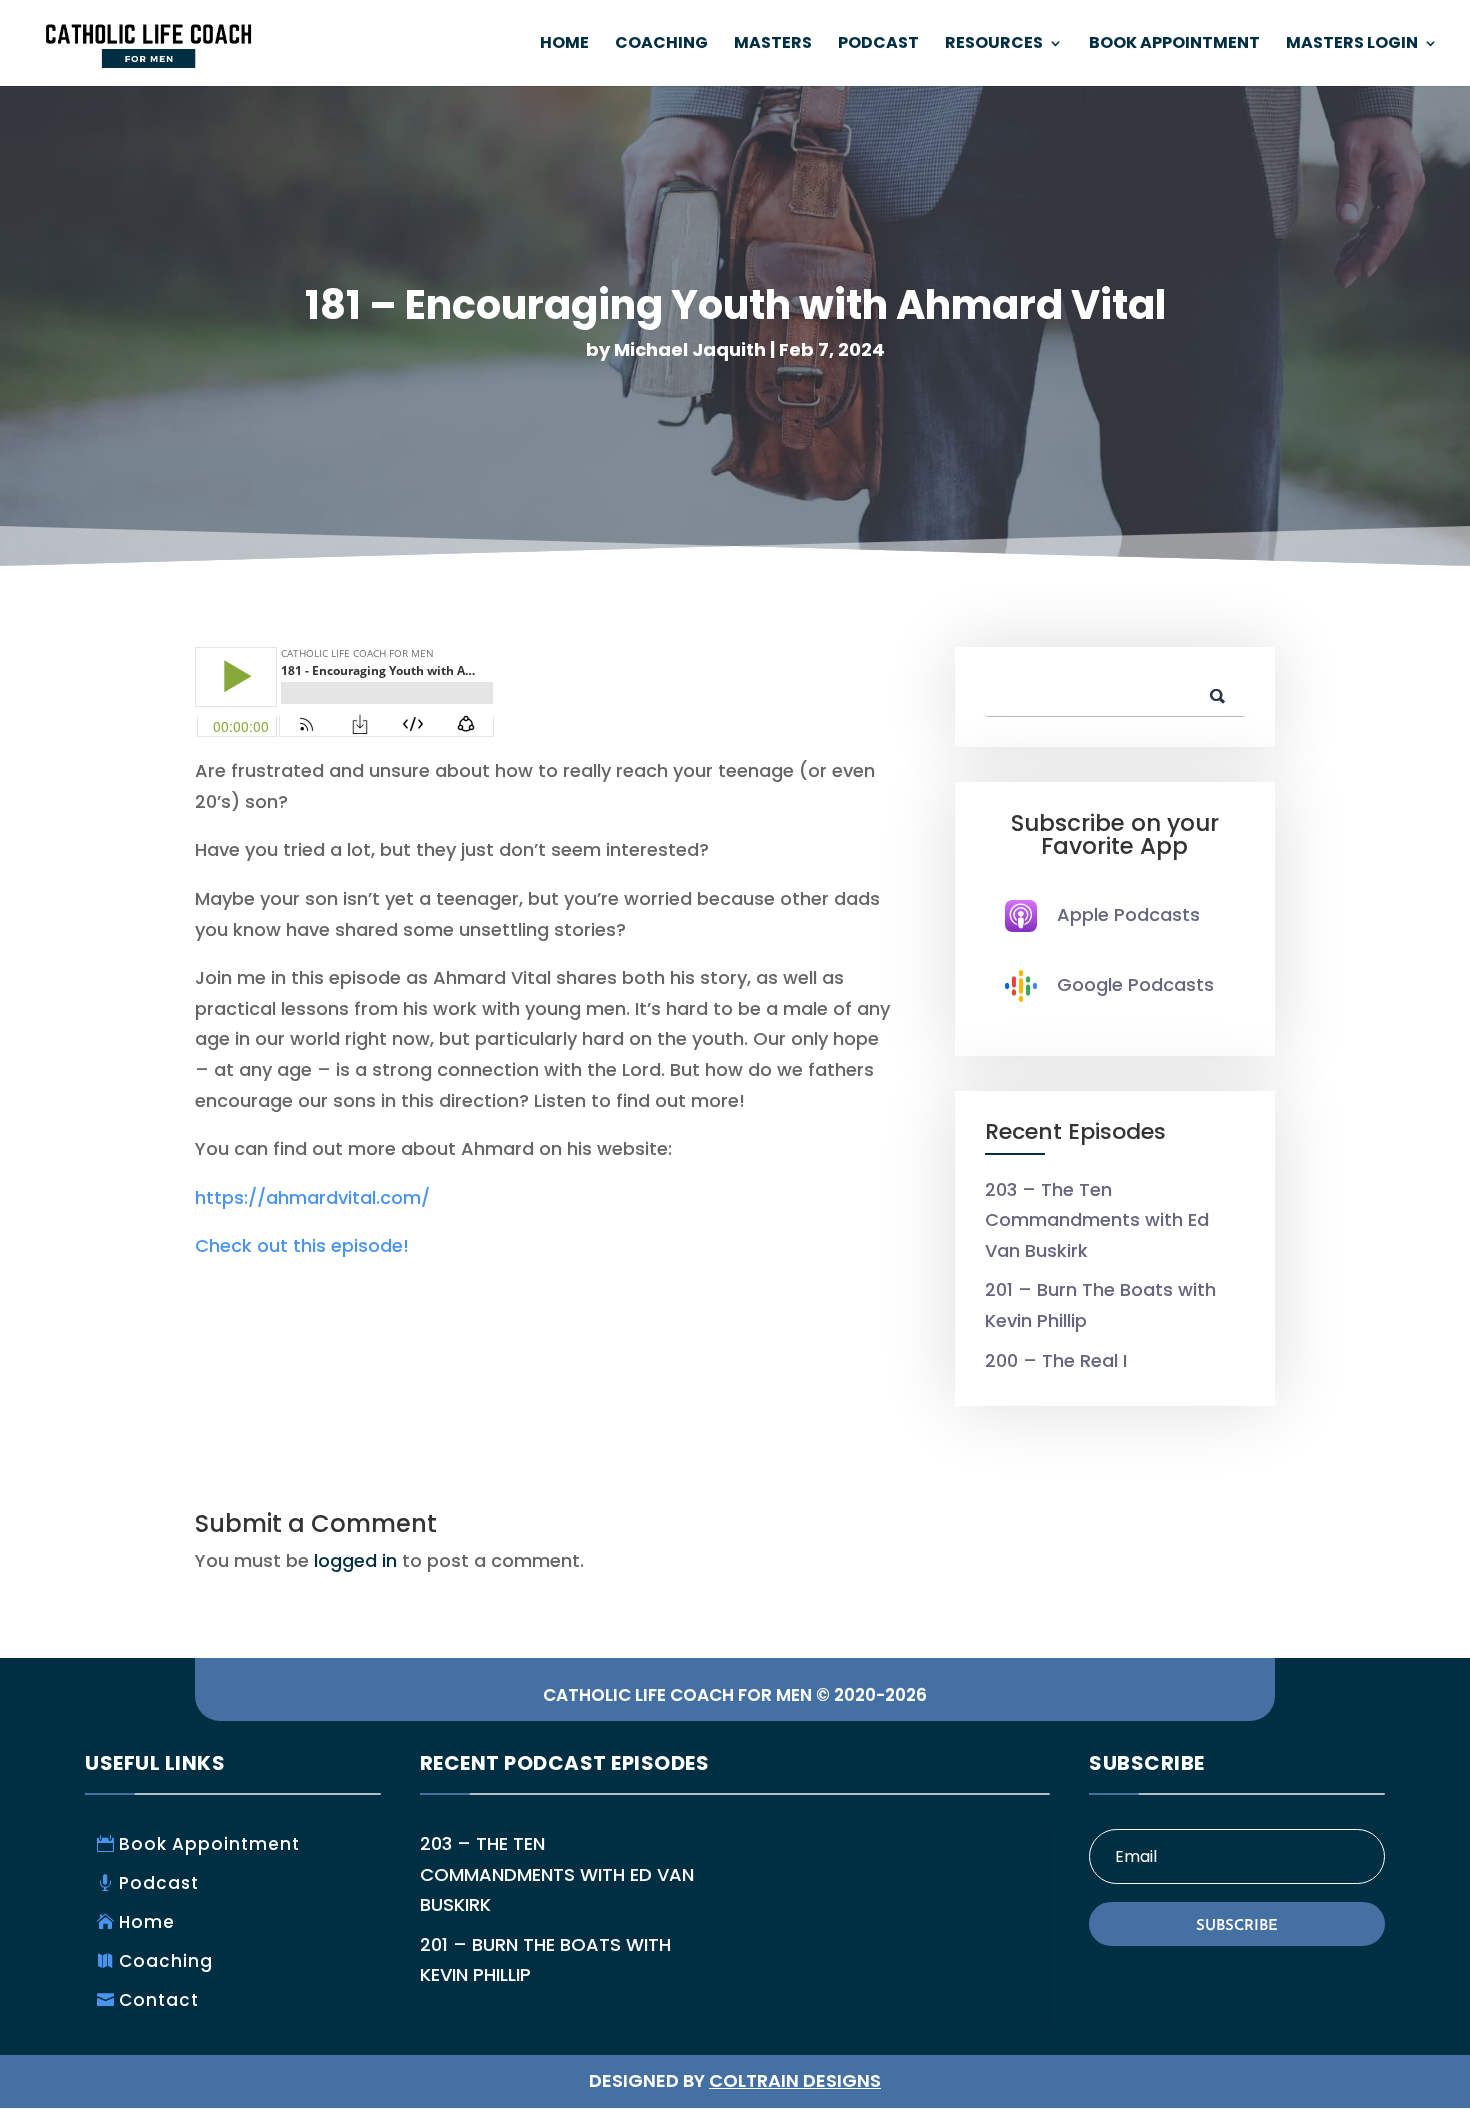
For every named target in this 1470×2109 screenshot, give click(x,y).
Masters (773, 45)
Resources (994, 45)
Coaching (661, 45)
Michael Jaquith (690, 349)
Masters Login (1352, 45)
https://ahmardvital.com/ (312, 1197)
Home (564, 45)
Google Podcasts (1135, 984)
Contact (159, 2000)
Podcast (878, 45)
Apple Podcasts (1128, 914)
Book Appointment (1174, 45)
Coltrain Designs (795, 2080)
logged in (355, 1560)
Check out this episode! (302, 1245)
